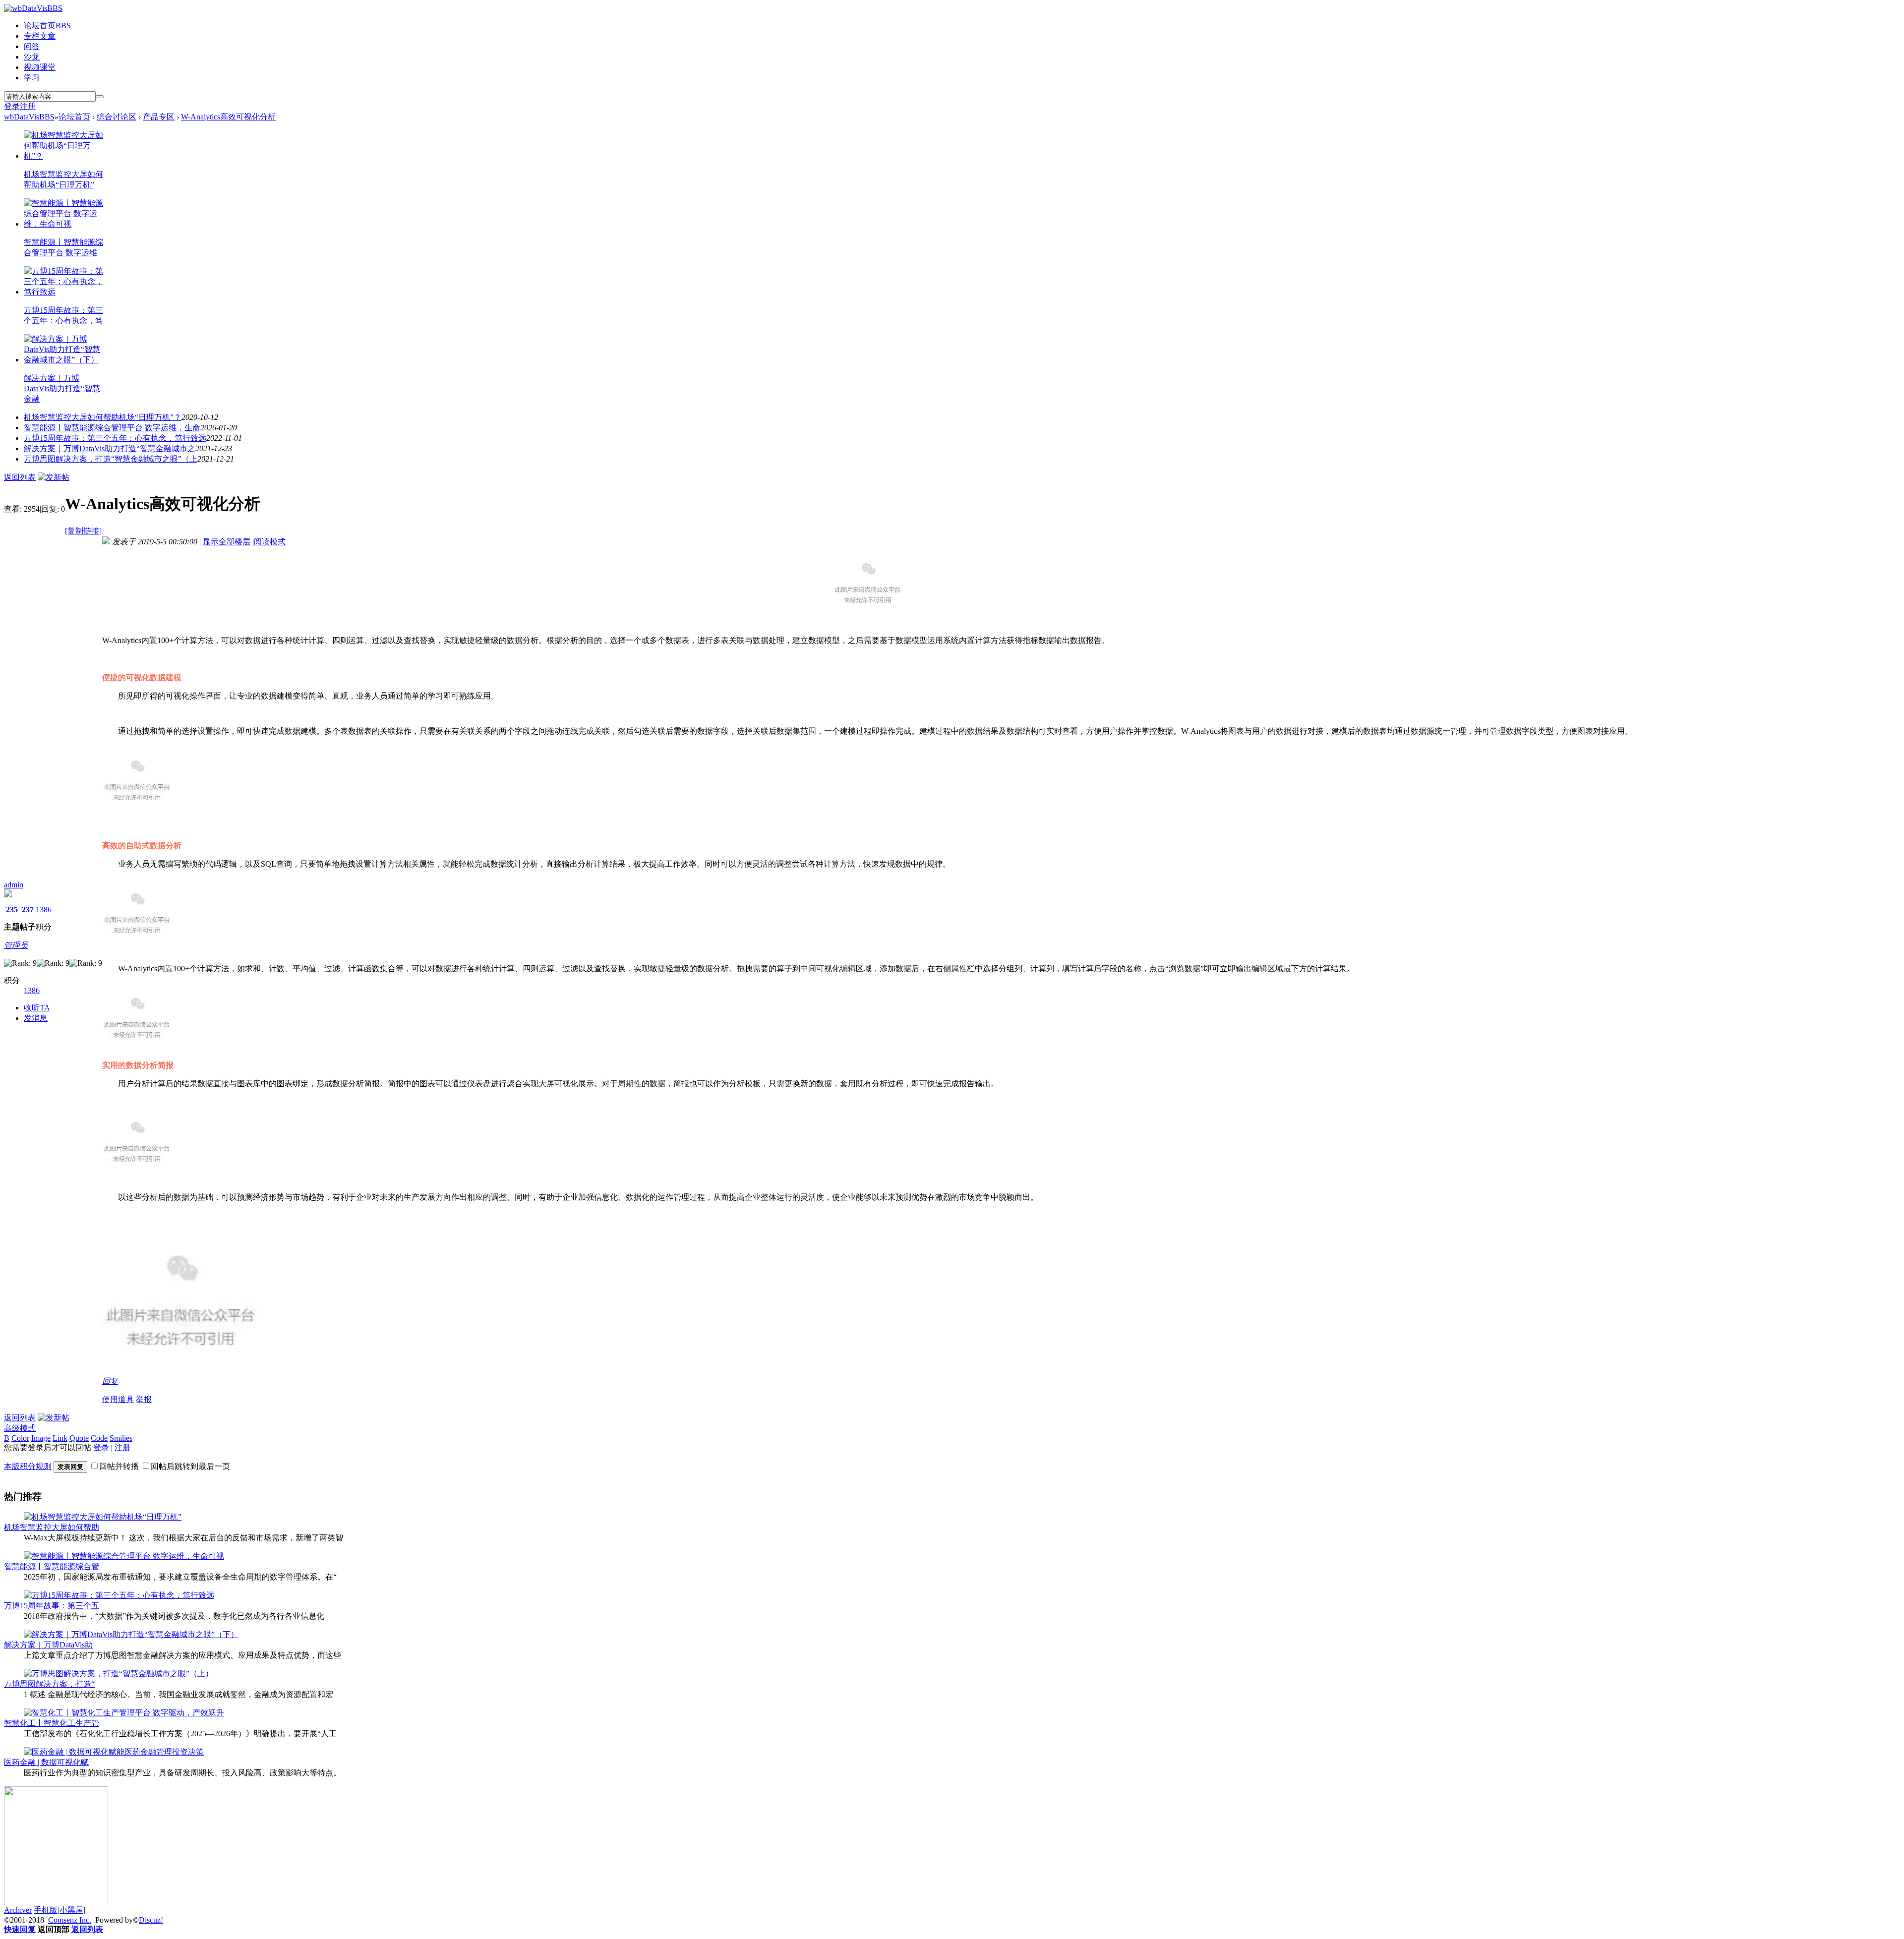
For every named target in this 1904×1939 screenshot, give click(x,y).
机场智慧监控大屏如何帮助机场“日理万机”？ (103, 417)
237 (28, 910)
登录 (12, 106)
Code (99, 1438)
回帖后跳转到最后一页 (190, 1466)
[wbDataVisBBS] (33, 8)
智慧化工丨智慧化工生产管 (52, 1723)
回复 (110, 1381)
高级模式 (20, 1428)
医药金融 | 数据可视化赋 (46, 1762)
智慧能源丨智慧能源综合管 (52, 1566)
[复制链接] (83, 531)
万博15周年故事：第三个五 (52, 1606)
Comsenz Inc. (70, 1920)
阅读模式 (270, 542)
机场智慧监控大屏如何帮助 (52, 1527)
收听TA (37, 1008)
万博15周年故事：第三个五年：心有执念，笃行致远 (115, 438)
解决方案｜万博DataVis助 (48, 1645)
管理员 (16, 945)
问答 (32, 46)
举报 (144, 1399)
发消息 (36, 1018)
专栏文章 (40, 36)
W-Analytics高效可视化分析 (228, 117)
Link (60, 1438)
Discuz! (151, 1920)
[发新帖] (54, 477)
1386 (44, 910)
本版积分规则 (28, 1466)
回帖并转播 (119, 1466)
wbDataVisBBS (29, 117)
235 (12, 910)
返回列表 (20, 477)
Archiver (18, 1910)
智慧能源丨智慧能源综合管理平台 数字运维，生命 (112, 428)
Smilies (121, 1438)
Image (41, 1438)
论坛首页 (47, 26)
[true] (100, 97)
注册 (28, 106)
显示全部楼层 (227, 542)
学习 (32, 78)
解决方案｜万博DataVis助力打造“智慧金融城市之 (110, 448)
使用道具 (118, 1399)
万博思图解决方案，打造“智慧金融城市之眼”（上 (111, 459)
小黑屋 (71, 1910)
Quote (79, 1438)
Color (20, 1438)
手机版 (46, 1910)
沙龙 (32, 57)
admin (14, 885)
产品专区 (159, 117)
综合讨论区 (117, 117)
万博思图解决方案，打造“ (49, 1684)
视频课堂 (40, 67)
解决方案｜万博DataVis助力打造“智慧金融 (62, 388)
